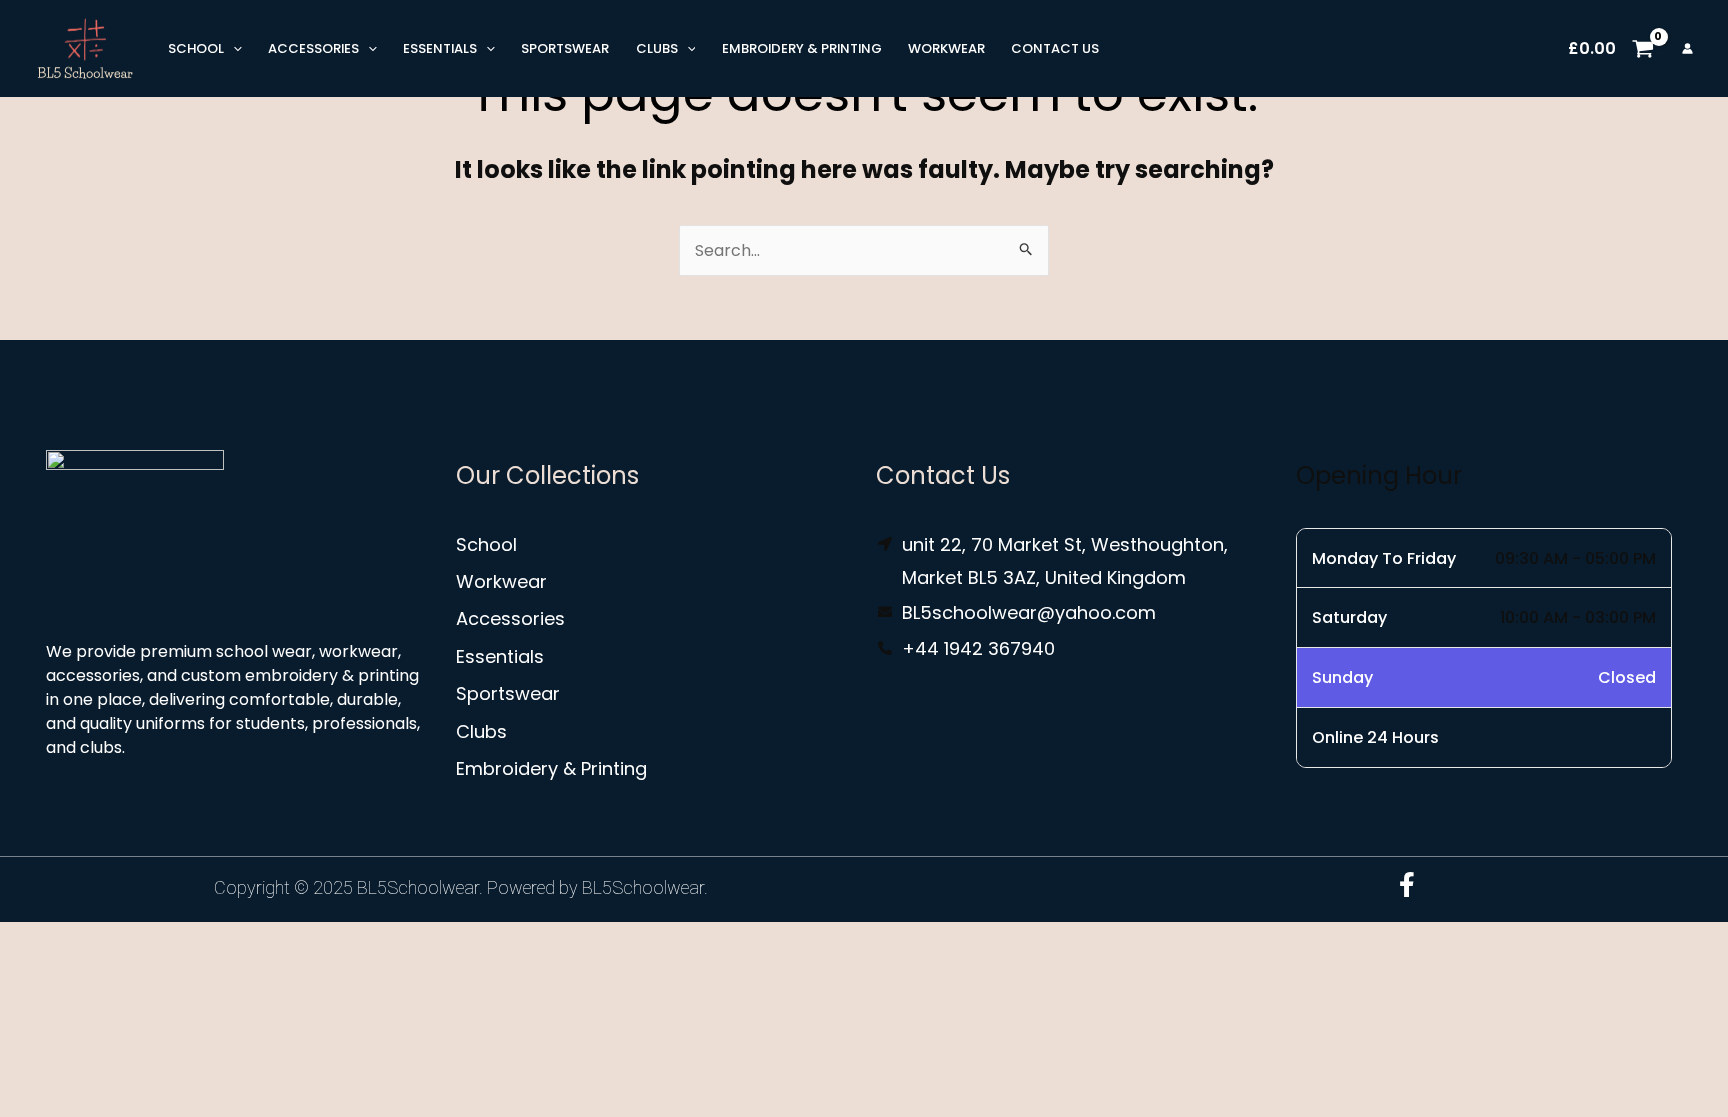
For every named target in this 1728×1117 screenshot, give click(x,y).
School (196, 48)
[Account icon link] (1687, 48)
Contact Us (1055, 48)
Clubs (657, 48)
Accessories (313, 48)
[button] (233, 48)
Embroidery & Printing (802, 48)
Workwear (946, 48)
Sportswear (565, 48)
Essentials (440, 48)
